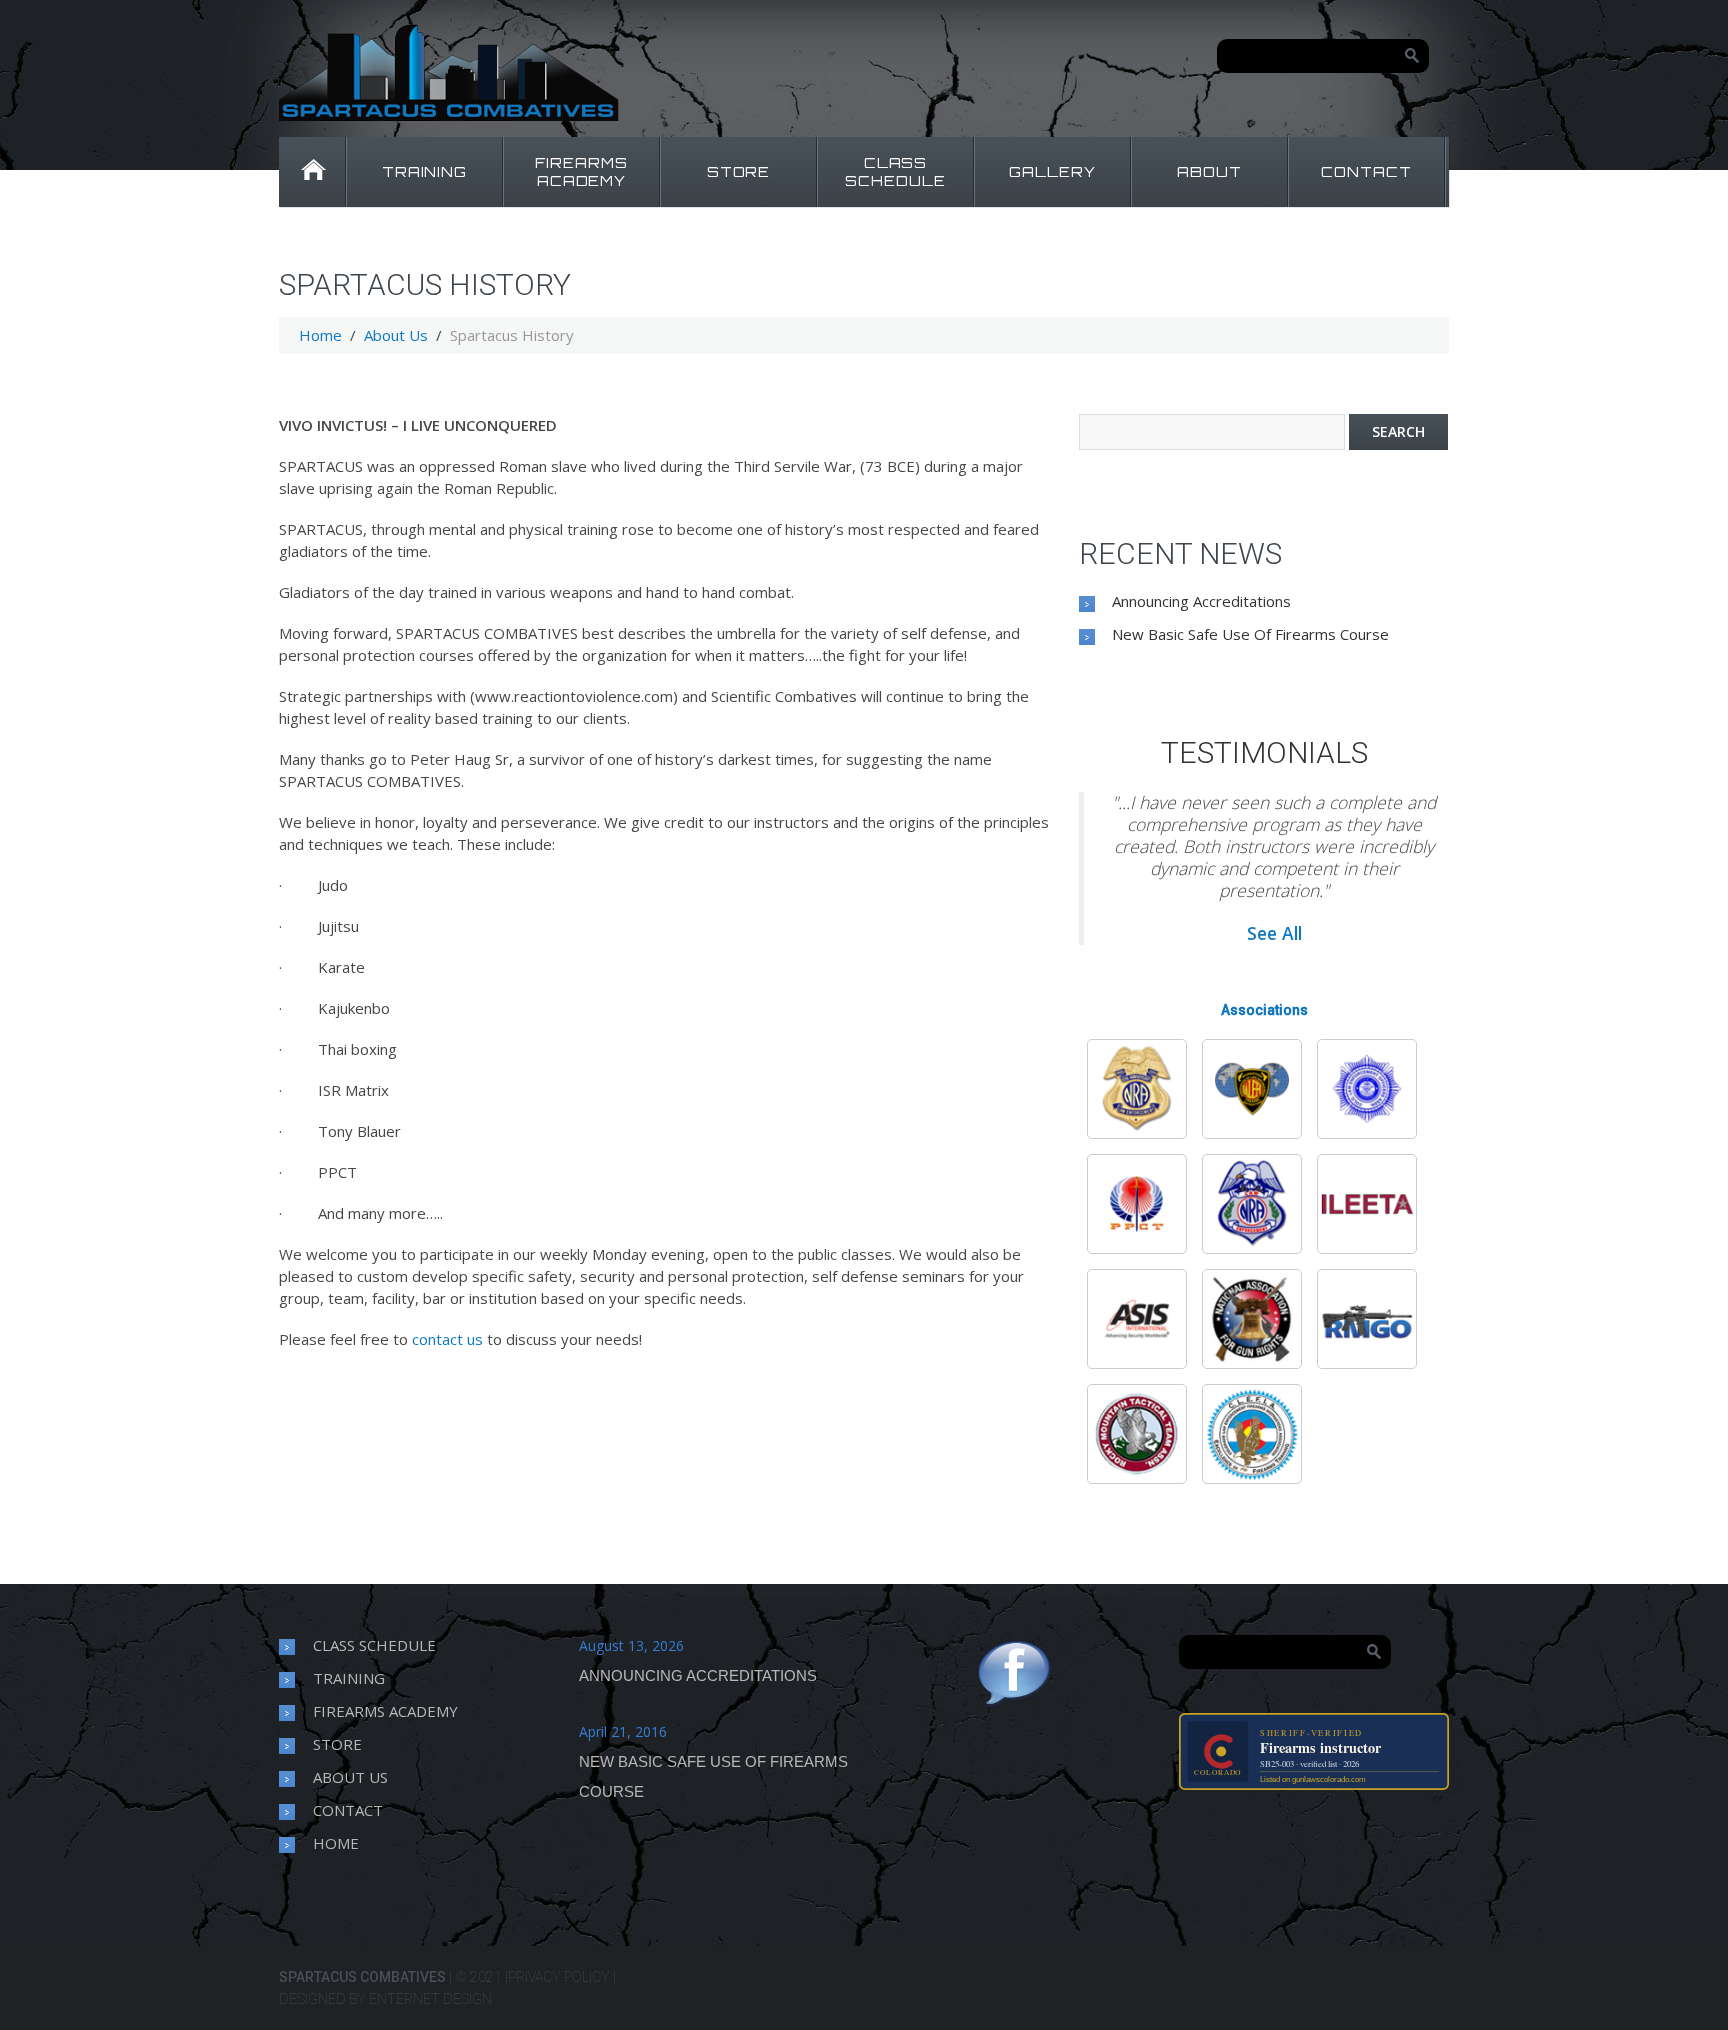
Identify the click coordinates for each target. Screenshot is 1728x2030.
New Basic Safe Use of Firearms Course (1250, 634)
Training (425, 171)
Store (739, 171)
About (1209, 171)
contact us (447, 1339)
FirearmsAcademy (581, 171)
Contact (1366, 171)
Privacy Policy (559, 1977)
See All (1274, 933)
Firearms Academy (385, 1711)
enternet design (430, 1999)
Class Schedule (895, 171)
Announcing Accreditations (1201, 601)
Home (312, 172)
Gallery (1052, 171)
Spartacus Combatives (362, 1977)
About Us (396, 335)
